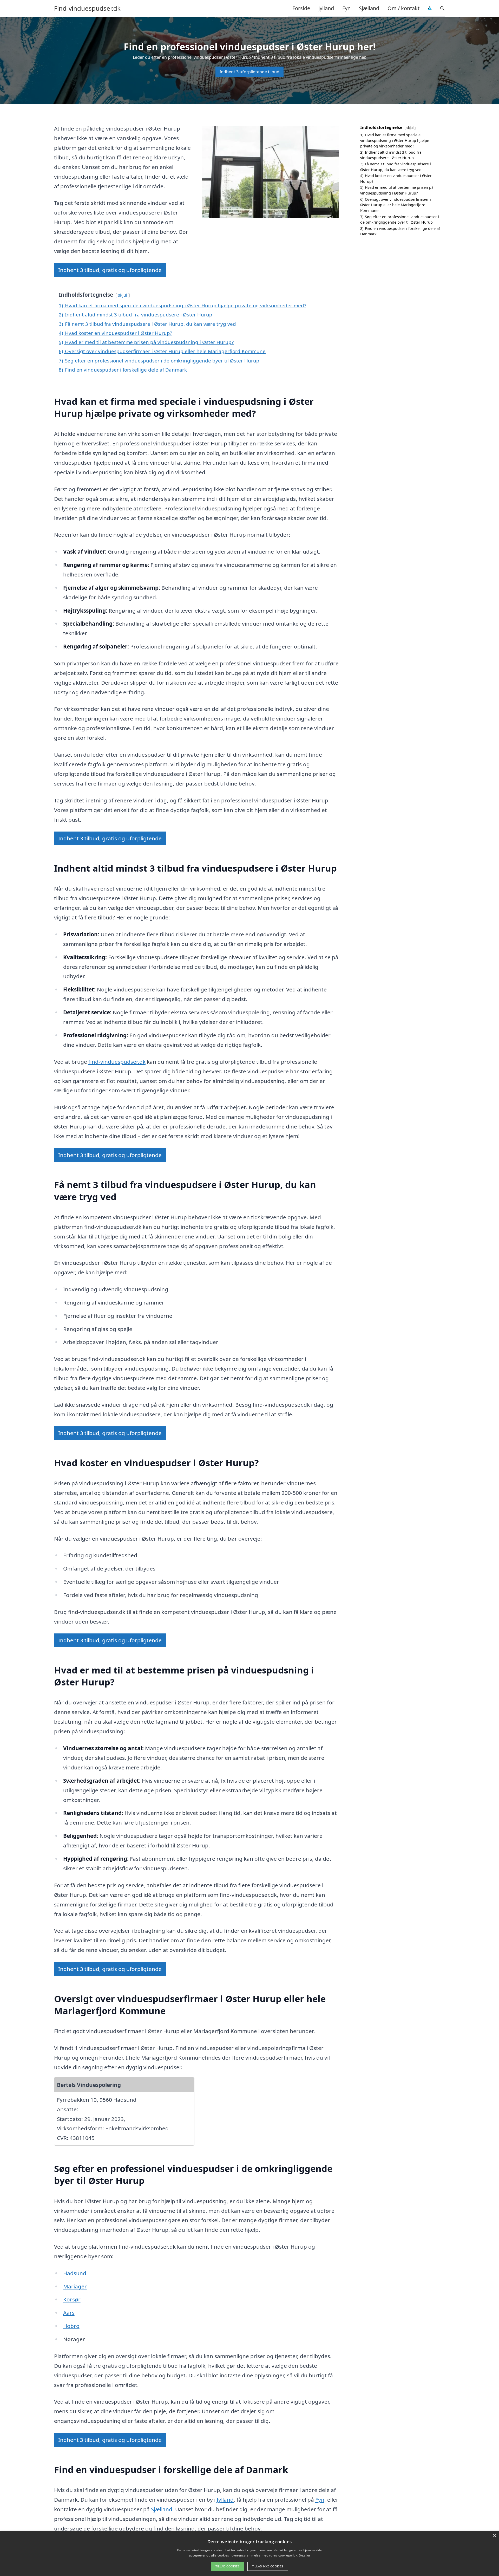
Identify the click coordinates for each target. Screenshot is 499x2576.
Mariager (75, 2286)
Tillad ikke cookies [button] (268, 2566)
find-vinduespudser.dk (117, 1062)
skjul (123, 295)
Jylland (326, 8)
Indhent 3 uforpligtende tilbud (249, 72)
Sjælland (369, 8)
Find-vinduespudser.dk (87, 8)
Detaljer (304, 2555)
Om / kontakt (403, 8)
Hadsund (75, 2273)
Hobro (71, 2326)
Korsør (72, 2299)
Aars (69, 2313)
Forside (301, 8)
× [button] (494, 2536)
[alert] (249, 2554)
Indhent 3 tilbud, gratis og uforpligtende (110, 270)
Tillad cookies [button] (227, 2566)
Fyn (346, 8)
